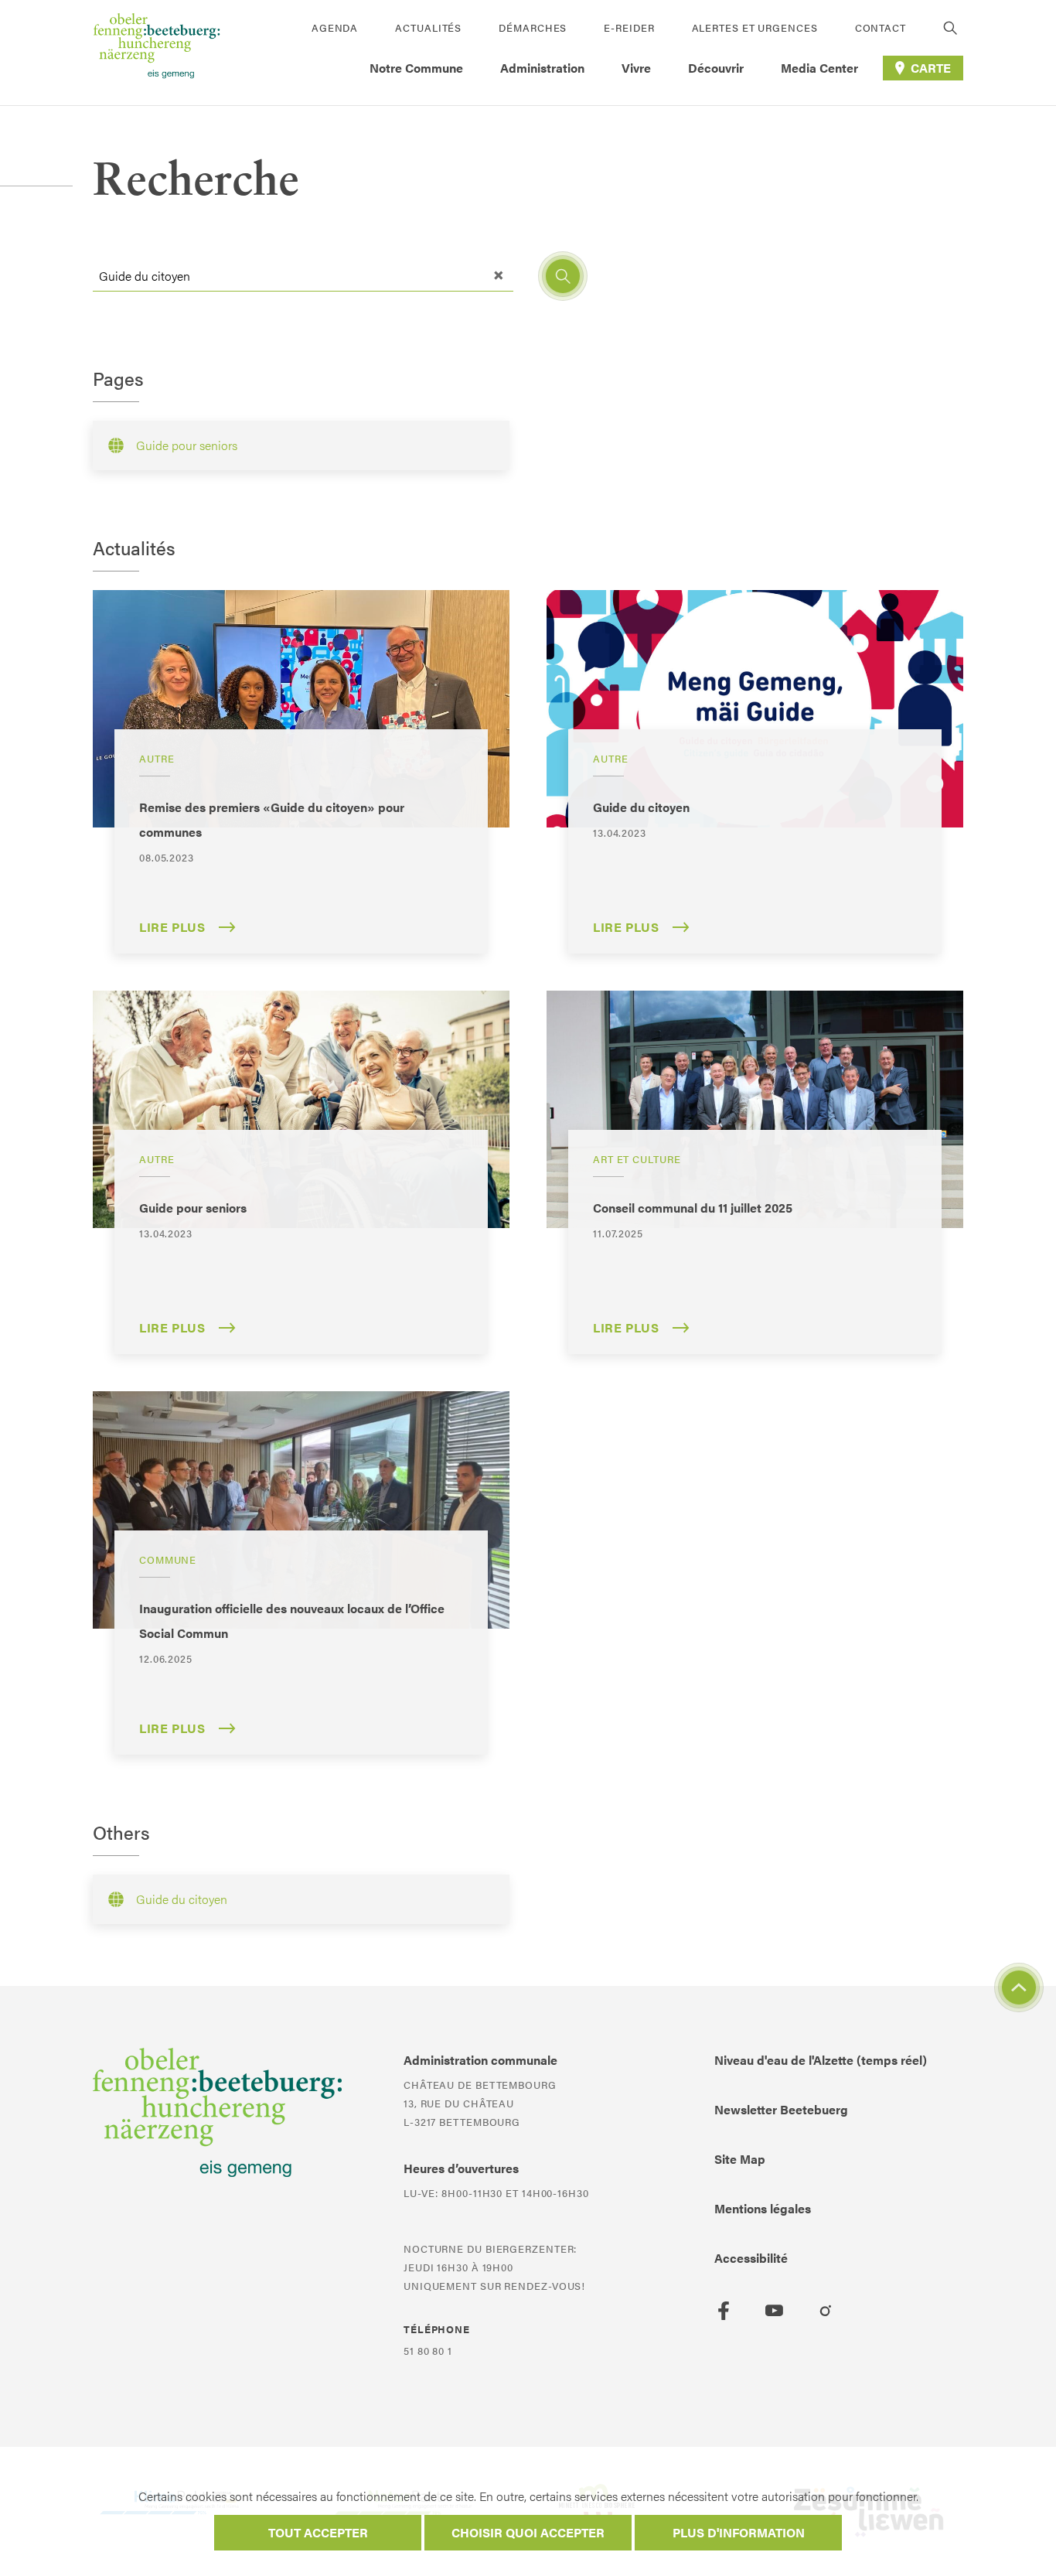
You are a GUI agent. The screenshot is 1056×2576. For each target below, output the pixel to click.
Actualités (428, 27)
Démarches (533, 27)
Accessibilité (751, 2258)
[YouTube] (775, 2311)
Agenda (335, 27)
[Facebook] (724, 2311)
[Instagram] (826, 2311)
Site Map (740, 2159)
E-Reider (629, 27)
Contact (881, 27)
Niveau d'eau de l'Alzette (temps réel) (821, 2060)
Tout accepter (318, 2532)
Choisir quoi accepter (528, 2532)
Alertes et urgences (755, 27)
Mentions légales (763, 2208)
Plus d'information (739, 2532)
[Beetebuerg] (157, 53)
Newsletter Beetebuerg (781, 2109)
